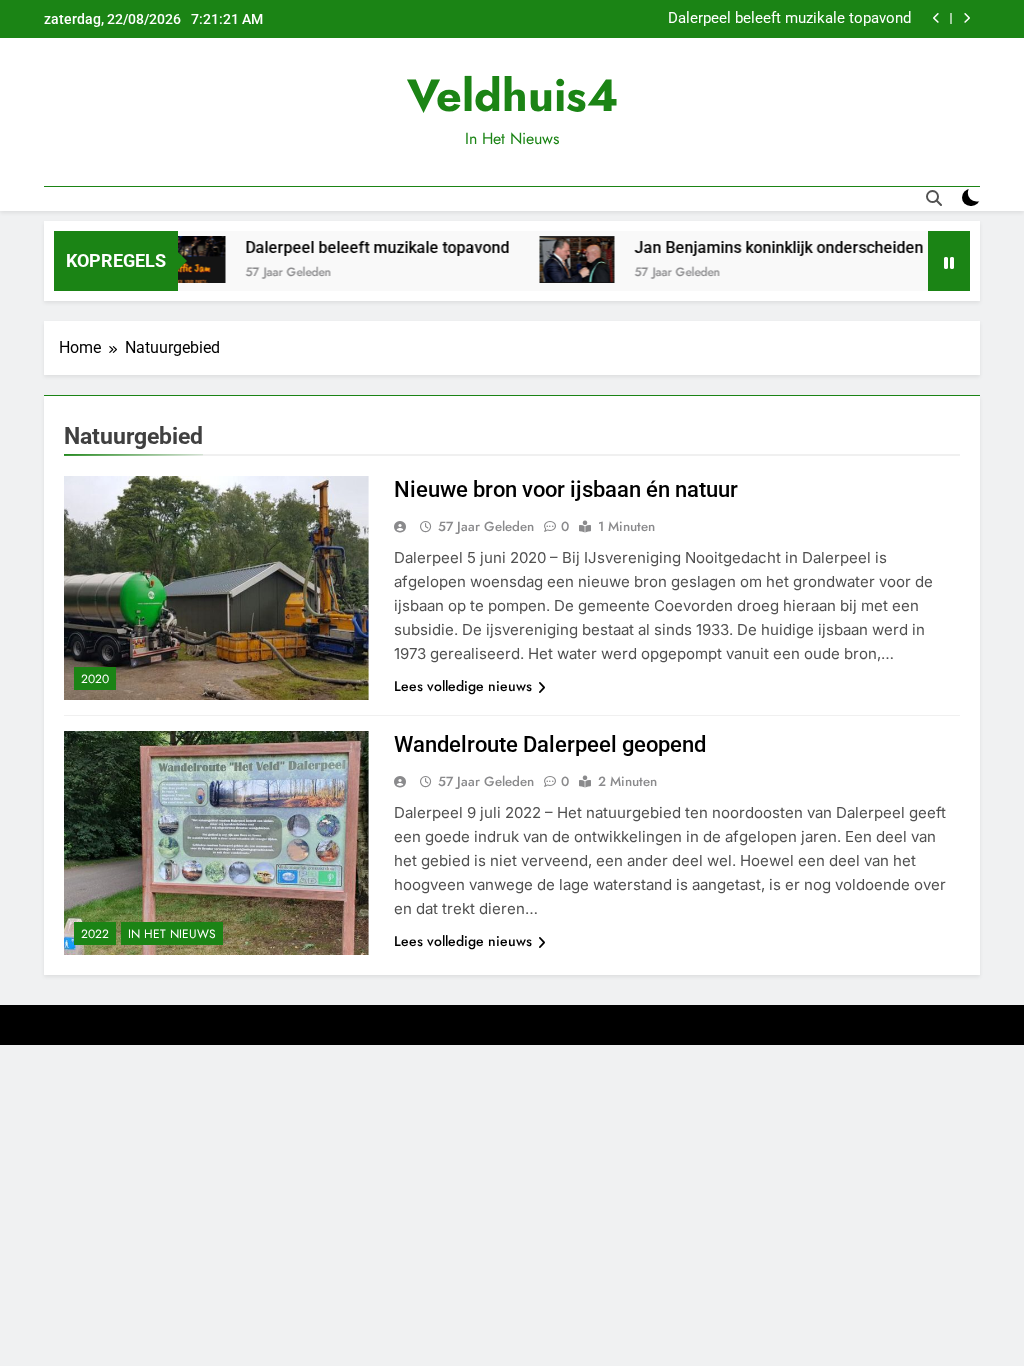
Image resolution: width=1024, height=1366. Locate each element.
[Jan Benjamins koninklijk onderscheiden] (553, 259)
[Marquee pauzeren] (949, 261)
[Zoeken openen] (934, 198)
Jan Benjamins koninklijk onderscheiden (755, 247)
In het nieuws (172, 934)
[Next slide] (966, 18)
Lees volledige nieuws (463, 686)
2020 (95, 679)
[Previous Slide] (936, 18)
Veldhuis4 (512, 95)
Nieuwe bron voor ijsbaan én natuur (566, 489)
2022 (95, 934)
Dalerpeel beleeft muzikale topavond (789, 19)
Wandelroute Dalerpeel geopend (550, 744)
